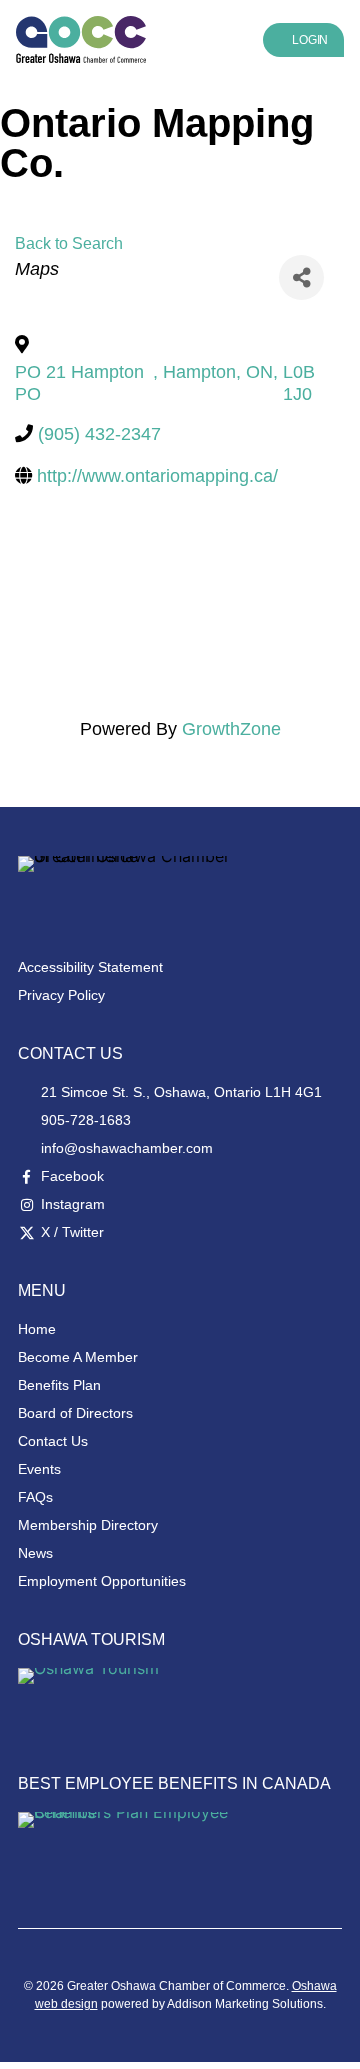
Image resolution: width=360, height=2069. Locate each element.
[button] (204, 40)
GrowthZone (231, 729)
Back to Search (69, 243)
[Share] (301, 277)
